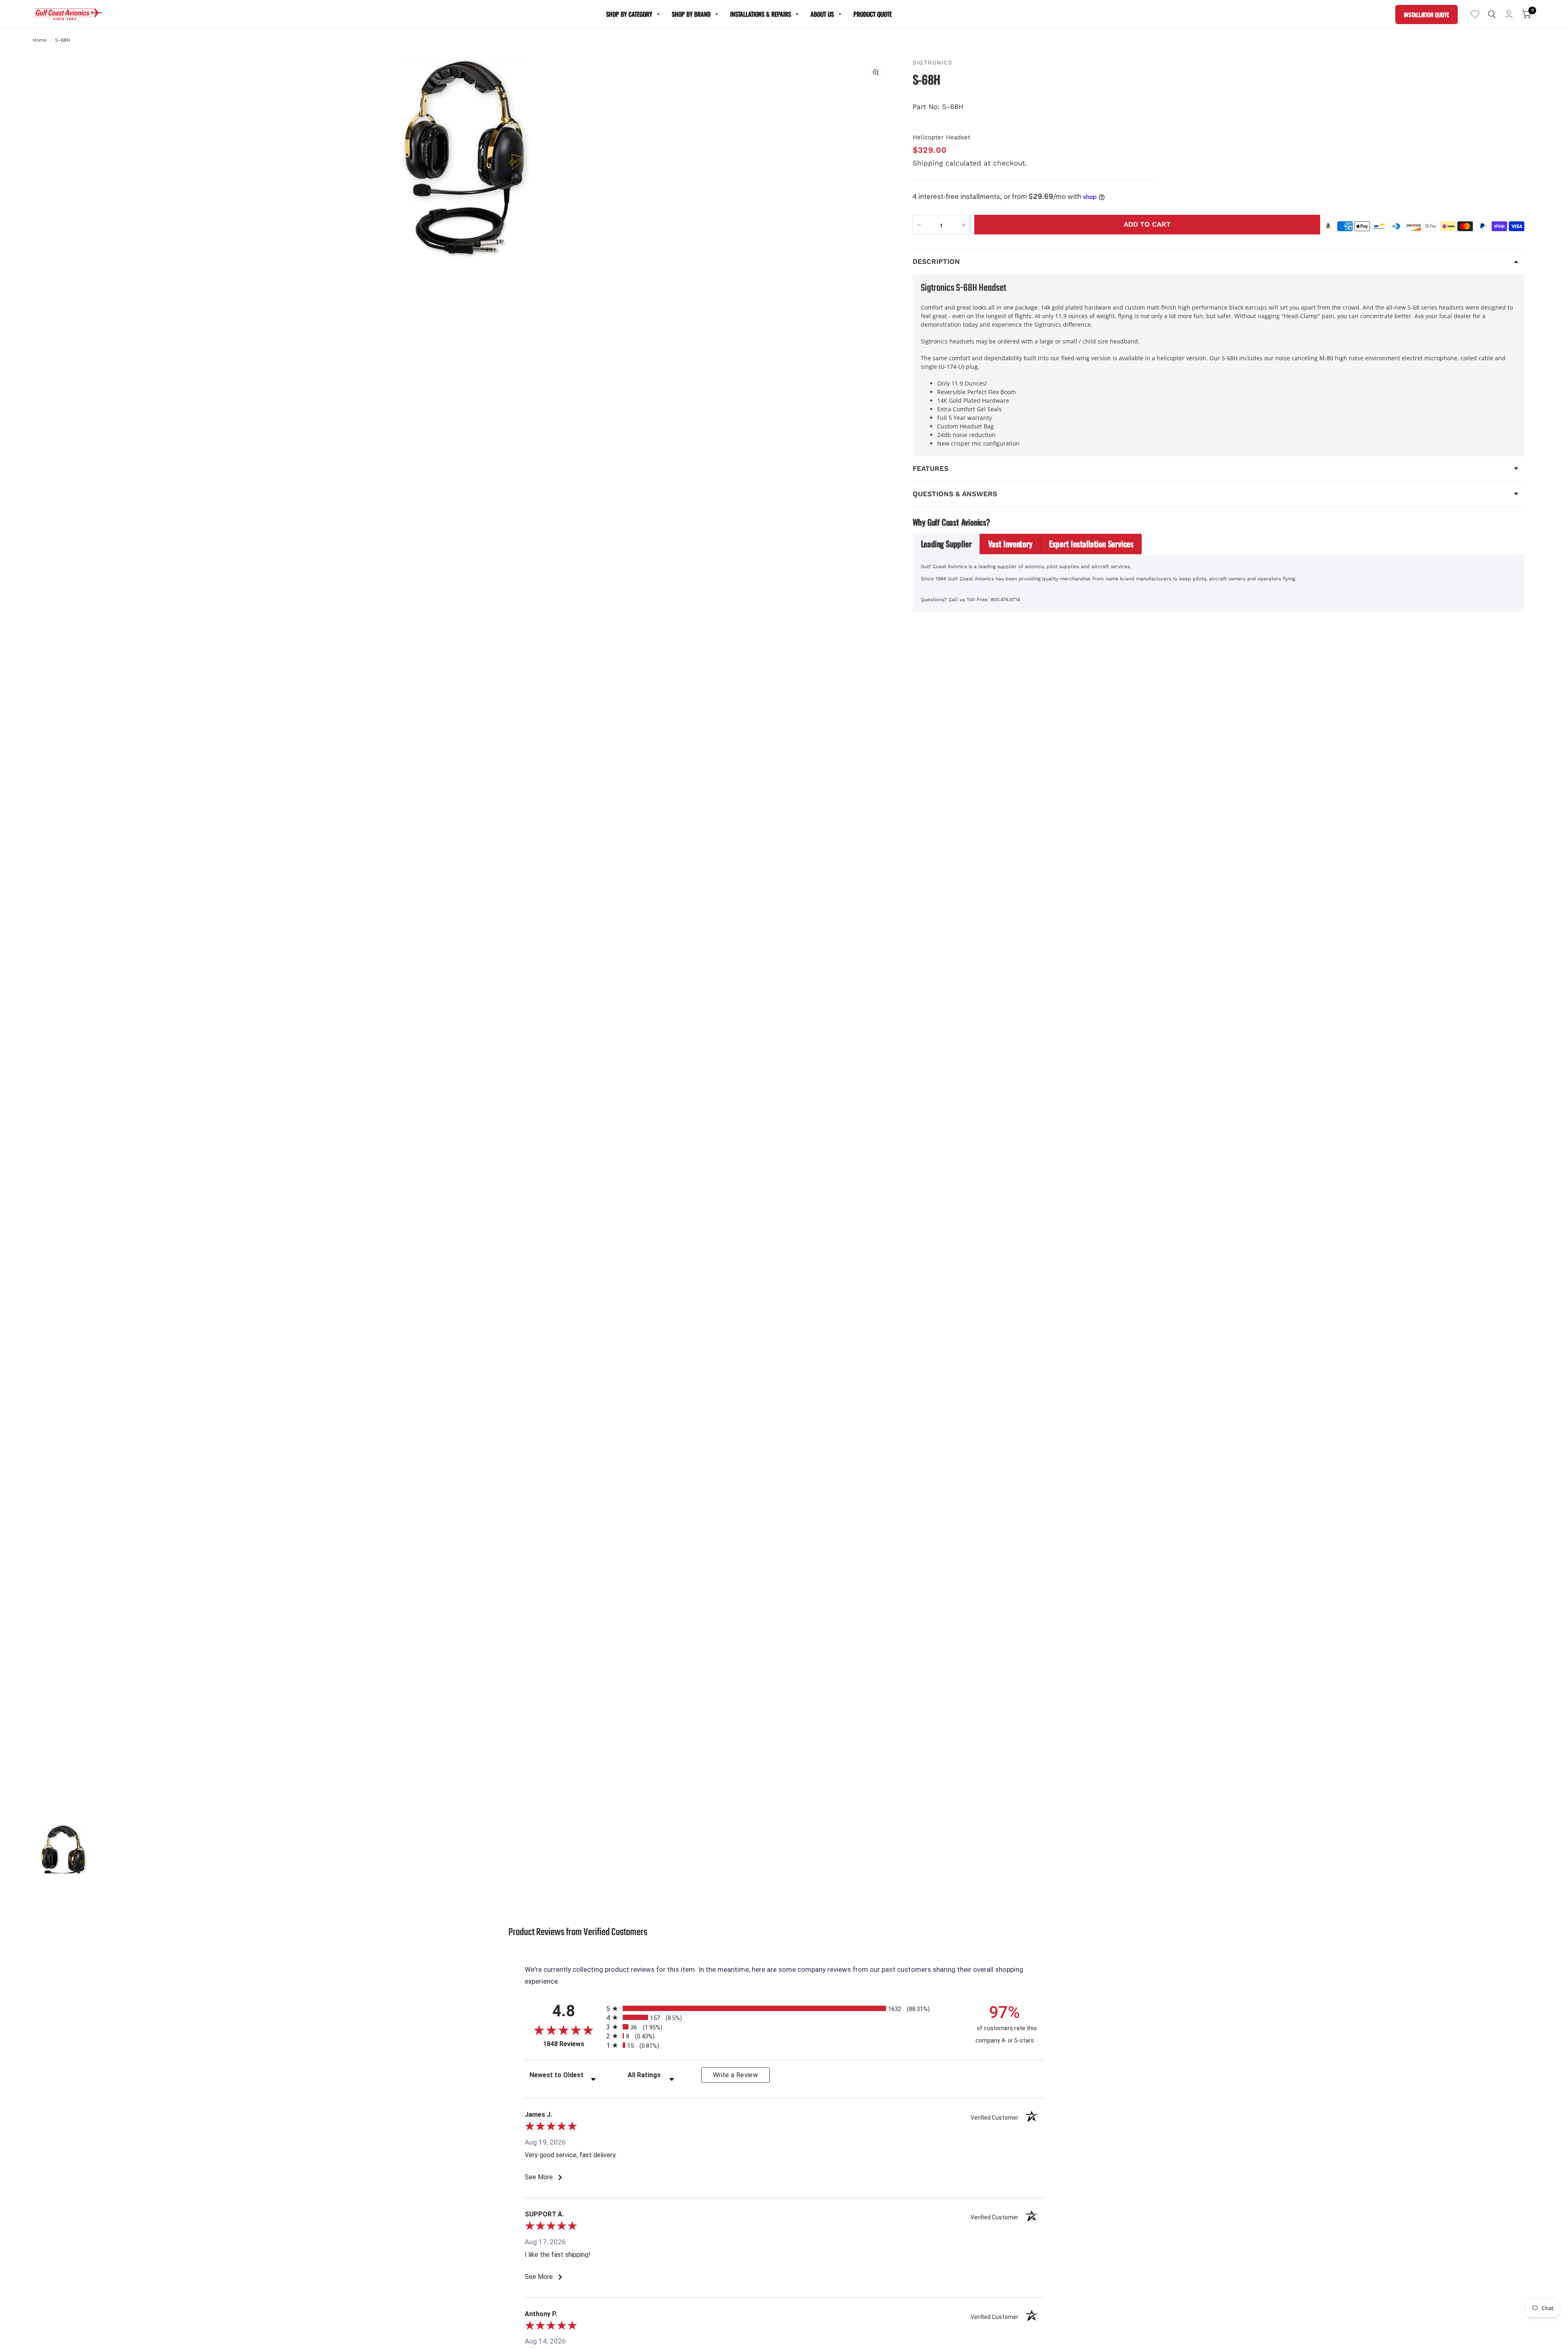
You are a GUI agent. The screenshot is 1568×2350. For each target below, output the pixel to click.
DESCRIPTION (936, 261)
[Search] (1492, 14)
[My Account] (1509, 14)
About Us (822, 14)
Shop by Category (629, 14)
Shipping (928, 163)
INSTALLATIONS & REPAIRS (761, 14)
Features (931, 468)
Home (40, 40)
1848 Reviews (573, 2044)
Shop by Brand (691, 14)
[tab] (947, 544)
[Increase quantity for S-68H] (964, 225)
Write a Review (735, 2075)
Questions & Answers (955, 494)
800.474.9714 (1005, 600)
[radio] (784, 2008)
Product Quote (873, 14)
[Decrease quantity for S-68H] (919, 225)
